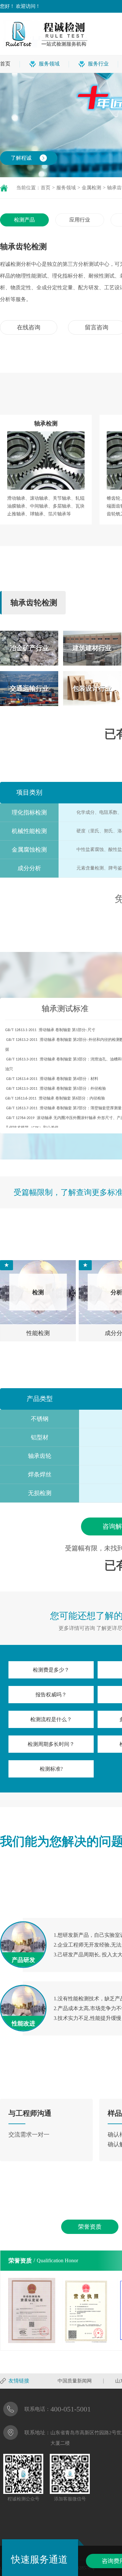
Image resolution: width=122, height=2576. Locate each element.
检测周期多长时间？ (51, 1744)
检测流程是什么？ (51, 1719)
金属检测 (91, 188)
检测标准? (51, 1769)
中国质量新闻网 (75, 2381)
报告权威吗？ (51, 1695)
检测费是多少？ (51, 1670)
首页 (5, 64)
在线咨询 (29, 327)
